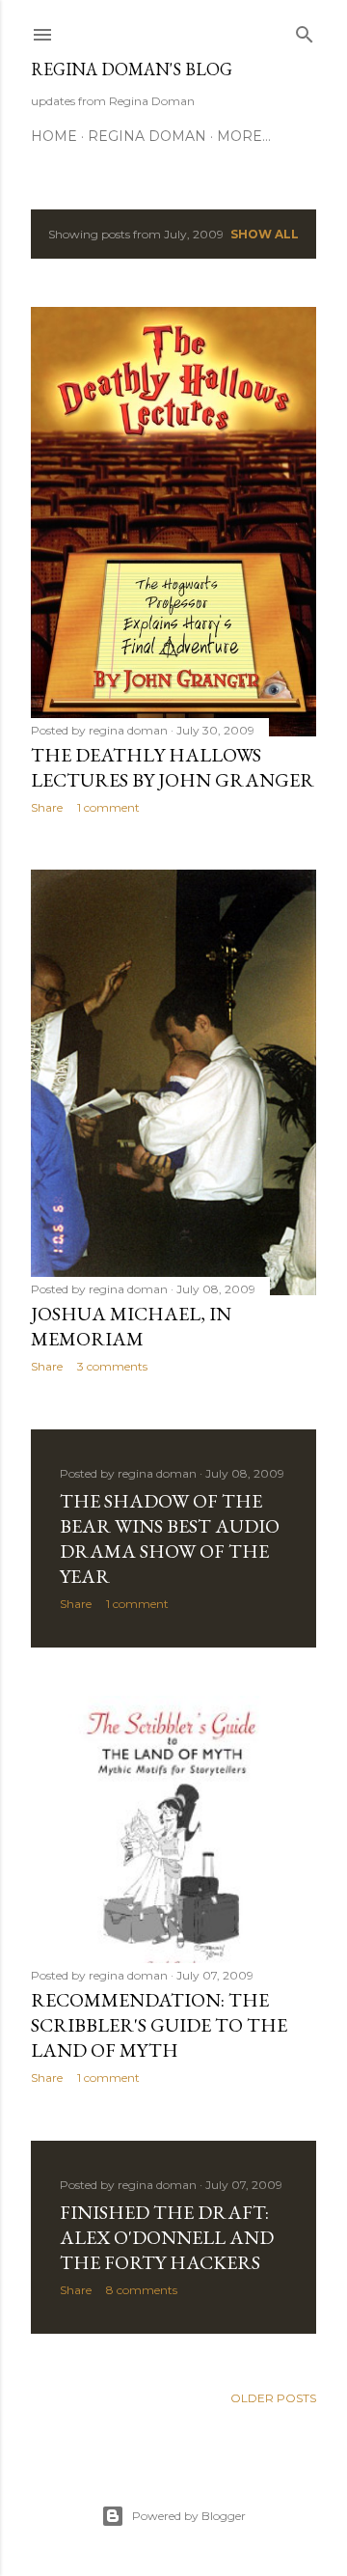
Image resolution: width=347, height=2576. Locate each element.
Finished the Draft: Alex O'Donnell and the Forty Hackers (167, 2237)
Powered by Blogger (189, 2516)
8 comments (142, 2290)
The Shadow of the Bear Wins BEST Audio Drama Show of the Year (170, 1538)
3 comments (112, 1366)
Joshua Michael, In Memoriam (131, 1326)
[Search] (305, 30)
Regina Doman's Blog (132, 69)
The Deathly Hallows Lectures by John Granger (173, 767)
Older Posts (273, 2398)
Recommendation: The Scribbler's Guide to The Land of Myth (159, 2025)
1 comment (108, 807)
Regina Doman (147, 136)
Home (54, 136)
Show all (265, 234)
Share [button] (47, 807)
